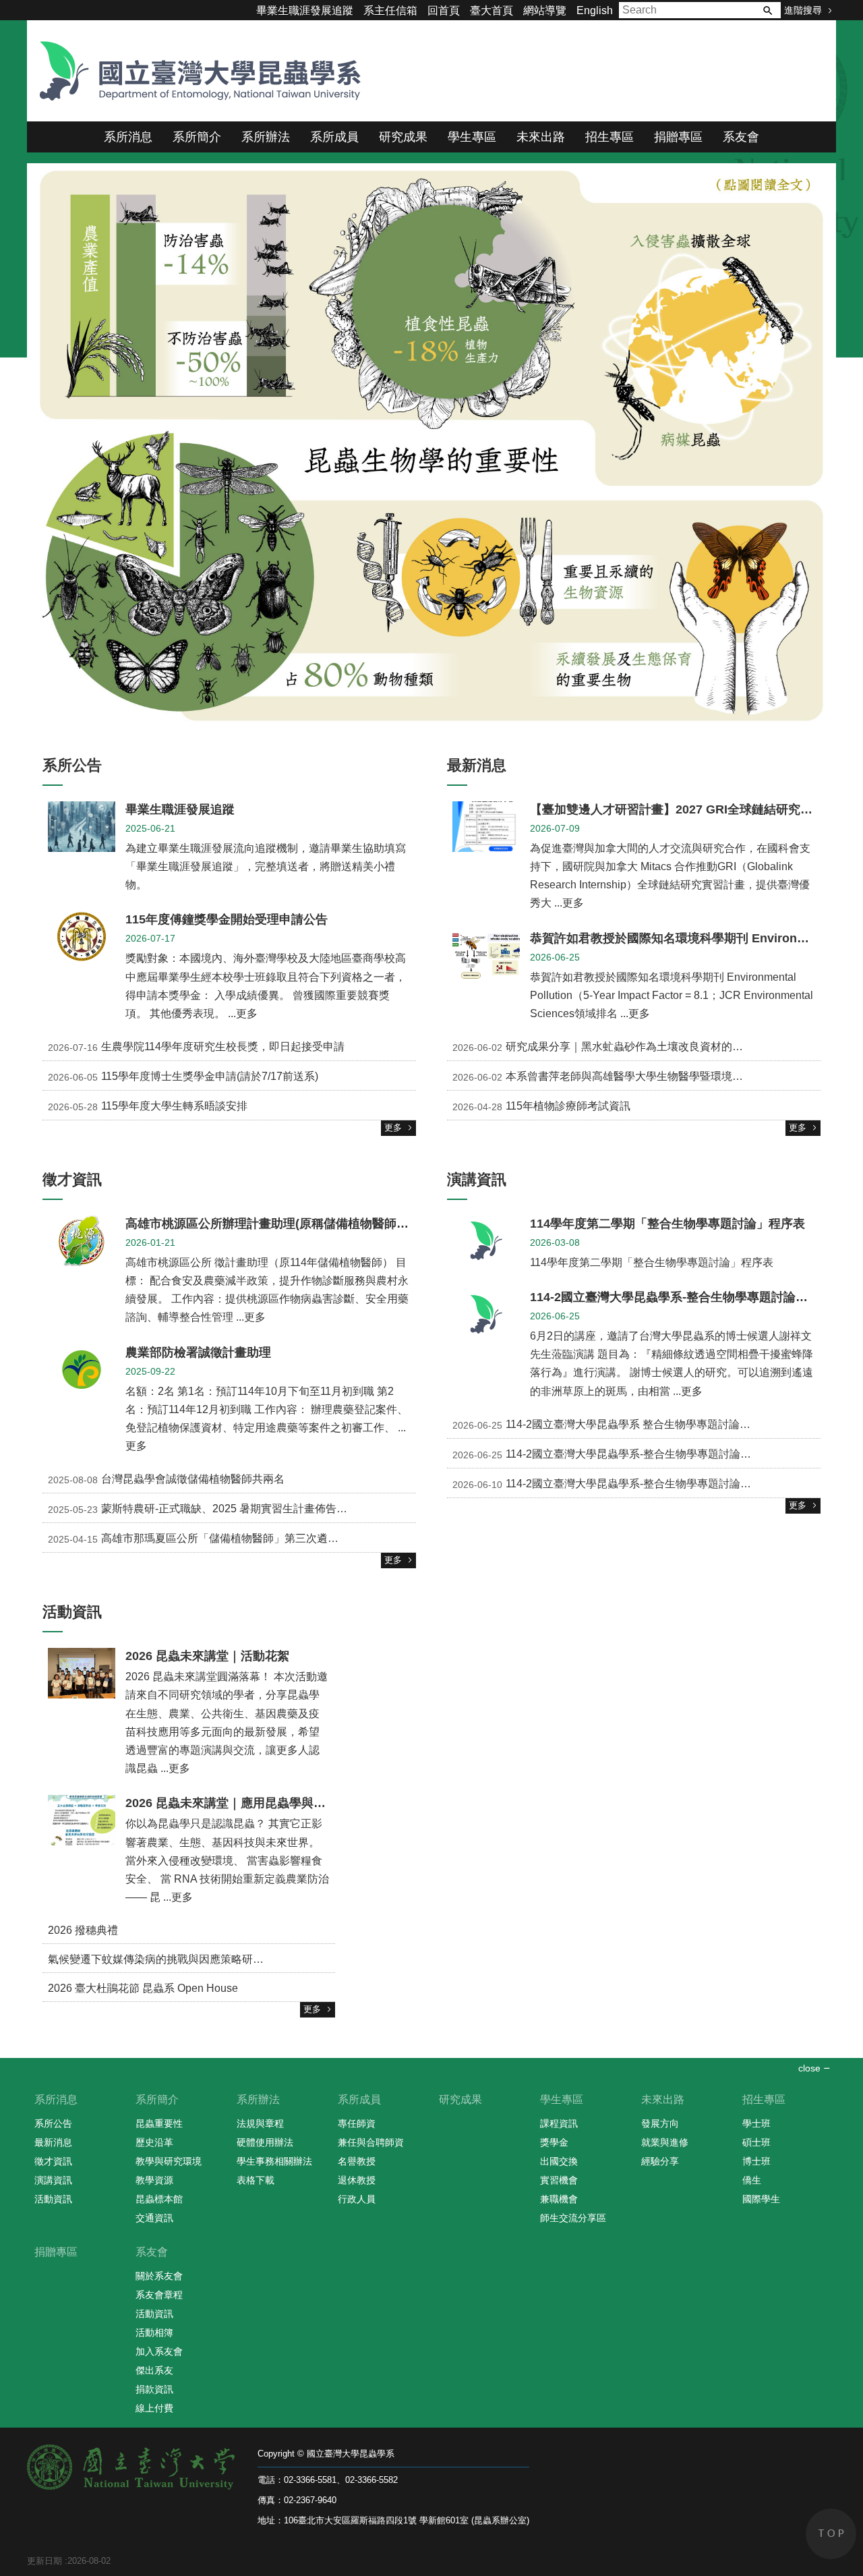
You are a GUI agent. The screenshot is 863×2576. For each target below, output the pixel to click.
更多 (393, 1127)
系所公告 (53, 2123)
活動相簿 (154, 2332)
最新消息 (53, 2142)
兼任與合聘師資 (371, 2142)
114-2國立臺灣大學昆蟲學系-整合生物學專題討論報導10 (613, 1454)
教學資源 (154, 2180)
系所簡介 (197, 137)
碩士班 (756, 2142)
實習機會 (559, 2180)
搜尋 (767, 10)
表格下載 (256, 2180)
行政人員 (357, 2199)
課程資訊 (559, 2123)
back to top (831, 2534)
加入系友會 (159, 2351)
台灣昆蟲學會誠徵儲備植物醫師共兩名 (166, 1480)
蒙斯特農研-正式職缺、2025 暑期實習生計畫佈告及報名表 (214, 1510)
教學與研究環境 (169, 2161)
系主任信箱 (390, 10)
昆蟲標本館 (159, 2199)
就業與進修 (665, 2142)
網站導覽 (545, 10)
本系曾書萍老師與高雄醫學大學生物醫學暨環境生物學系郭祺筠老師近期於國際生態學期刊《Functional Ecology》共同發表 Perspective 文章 (636, 1077)
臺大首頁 (492, 10)
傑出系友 (154, 2370)
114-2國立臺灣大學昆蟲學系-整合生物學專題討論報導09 (613, 1484)
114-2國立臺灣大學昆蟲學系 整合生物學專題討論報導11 (612, 1425)
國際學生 (761, 2199)
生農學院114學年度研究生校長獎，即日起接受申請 (196, 1047)
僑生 (752, 2180)
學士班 (756, 2123)
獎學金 (554, 2142)
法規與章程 (260, 2123)
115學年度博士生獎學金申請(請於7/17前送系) (183, 1077)
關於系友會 (159, 2276)
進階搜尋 (803, 10)
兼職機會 (559, 2199)
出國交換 (559, 2161)
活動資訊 (53, 2199)
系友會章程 (159, 2295)
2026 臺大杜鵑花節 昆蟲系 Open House (143, 1988)
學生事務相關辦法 (274, 2161)
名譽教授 (357, 2161)
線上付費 (154, 2408)
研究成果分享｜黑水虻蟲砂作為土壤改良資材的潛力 (603, 1047)
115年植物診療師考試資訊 (541, 1106)
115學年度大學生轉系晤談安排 (148, 1106)
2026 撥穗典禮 (83, 1930)
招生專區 (609, 137)
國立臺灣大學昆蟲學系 (196, 71)
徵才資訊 (53, 2161)
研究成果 (403, 137)
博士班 (756, 2161)
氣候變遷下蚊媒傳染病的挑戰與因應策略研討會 (161, 1959)
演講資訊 (53, 2180)
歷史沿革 (154, 2142)
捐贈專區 (678, 137)
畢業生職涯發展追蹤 (305, 10)
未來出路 (541, 137)
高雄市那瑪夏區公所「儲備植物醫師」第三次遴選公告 (204, 1539)
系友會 (741, 137)
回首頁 (444, 10)
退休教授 (357, 2180)
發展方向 (660, 2123)
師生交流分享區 (573, 2218)
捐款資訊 (154, 2389)
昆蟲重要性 (159, 2123)
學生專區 (472, 137)
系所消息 (128, 137)
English (595, 10)
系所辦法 (266, 137)
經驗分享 (660, 2161)
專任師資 (357, 2123)
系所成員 (334, 137)
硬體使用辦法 (265, 2142)
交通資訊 (154, 2218)
